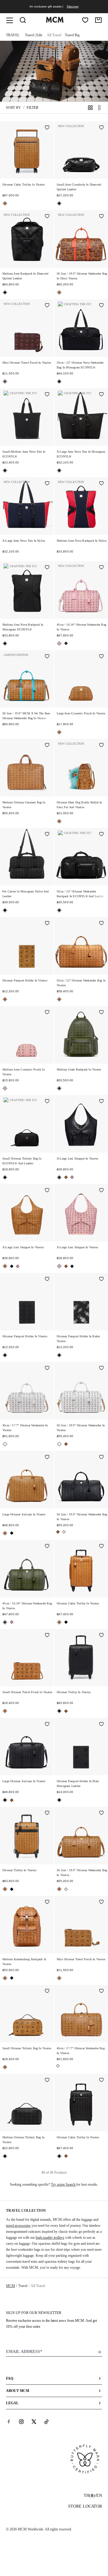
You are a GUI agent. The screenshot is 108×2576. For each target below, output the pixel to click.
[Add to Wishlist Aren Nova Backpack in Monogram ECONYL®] (47, 568)
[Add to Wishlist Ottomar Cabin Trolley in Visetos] (47, 128)
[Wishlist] (85, 20)
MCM (10, 2286)
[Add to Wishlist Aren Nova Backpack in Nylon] (101, 484)
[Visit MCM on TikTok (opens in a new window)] (46, 2422)
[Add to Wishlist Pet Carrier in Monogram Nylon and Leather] (47, 835)
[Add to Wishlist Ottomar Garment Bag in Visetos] (47, 746)
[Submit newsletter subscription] (99, 2352)
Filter (33, 108)
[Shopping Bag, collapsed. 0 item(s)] (98, 20)
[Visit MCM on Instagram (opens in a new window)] (21, 2422)
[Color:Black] (59, 203)
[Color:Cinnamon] (5, 381)
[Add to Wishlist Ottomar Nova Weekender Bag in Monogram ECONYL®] (101, 306)
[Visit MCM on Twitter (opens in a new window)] (34, 2422)
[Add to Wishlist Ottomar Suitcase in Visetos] (47, 1458)
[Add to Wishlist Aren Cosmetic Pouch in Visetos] (101, 657)
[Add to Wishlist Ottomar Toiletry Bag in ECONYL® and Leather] (47, 1102)
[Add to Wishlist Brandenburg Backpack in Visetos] (47, 1902)
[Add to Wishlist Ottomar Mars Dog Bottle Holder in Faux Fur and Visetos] (101, 746)
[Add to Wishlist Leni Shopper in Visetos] (101, 1102)
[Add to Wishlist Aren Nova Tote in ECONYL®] (47, 395)
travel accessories (18, 2226)
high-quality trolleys (50, 2238)
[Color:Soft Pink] (59, 643)
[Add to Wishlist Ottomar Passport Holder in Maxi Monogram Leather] (101, 1724)
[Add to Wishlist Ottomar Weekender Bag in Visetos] (101, 568)
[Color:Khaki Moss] (66, 643)
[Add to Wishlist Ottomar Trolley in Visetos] (101, 1636)
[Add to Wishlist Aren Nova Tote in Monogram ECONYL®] (101, 395)
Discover (73, 6)
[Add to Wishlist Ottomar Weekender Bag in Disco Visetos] (101, 217)
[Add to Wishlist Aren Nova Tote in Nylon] (47, 484)
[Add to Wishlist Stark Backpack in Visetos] (101, 1013)
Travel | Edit (33, 35)
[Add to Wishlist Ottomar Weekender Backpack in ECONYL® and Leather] (101, 835)
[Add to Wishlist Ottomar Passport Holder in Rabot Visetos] (101, 1279)
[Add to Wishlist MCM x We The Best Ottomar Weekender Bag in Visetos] (47, 657)
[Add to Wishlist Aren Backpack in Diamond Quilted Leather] (47, 217)
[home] (55, 21)
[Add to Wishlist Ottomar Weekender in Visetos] (47, 1368)
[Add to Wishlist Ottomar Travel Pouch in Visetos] (47, 306)
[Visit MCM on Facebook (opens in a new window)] (9, 2422)
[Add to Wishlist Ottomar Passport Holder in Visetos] (47, 924)
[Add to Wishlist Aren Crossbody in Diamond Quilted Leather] (101, 128)
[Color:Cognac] (5, 203)
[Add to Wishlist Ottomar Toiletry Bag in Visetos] (47, 1991)
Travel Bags (73, 35)
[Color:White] (5, 1444)
